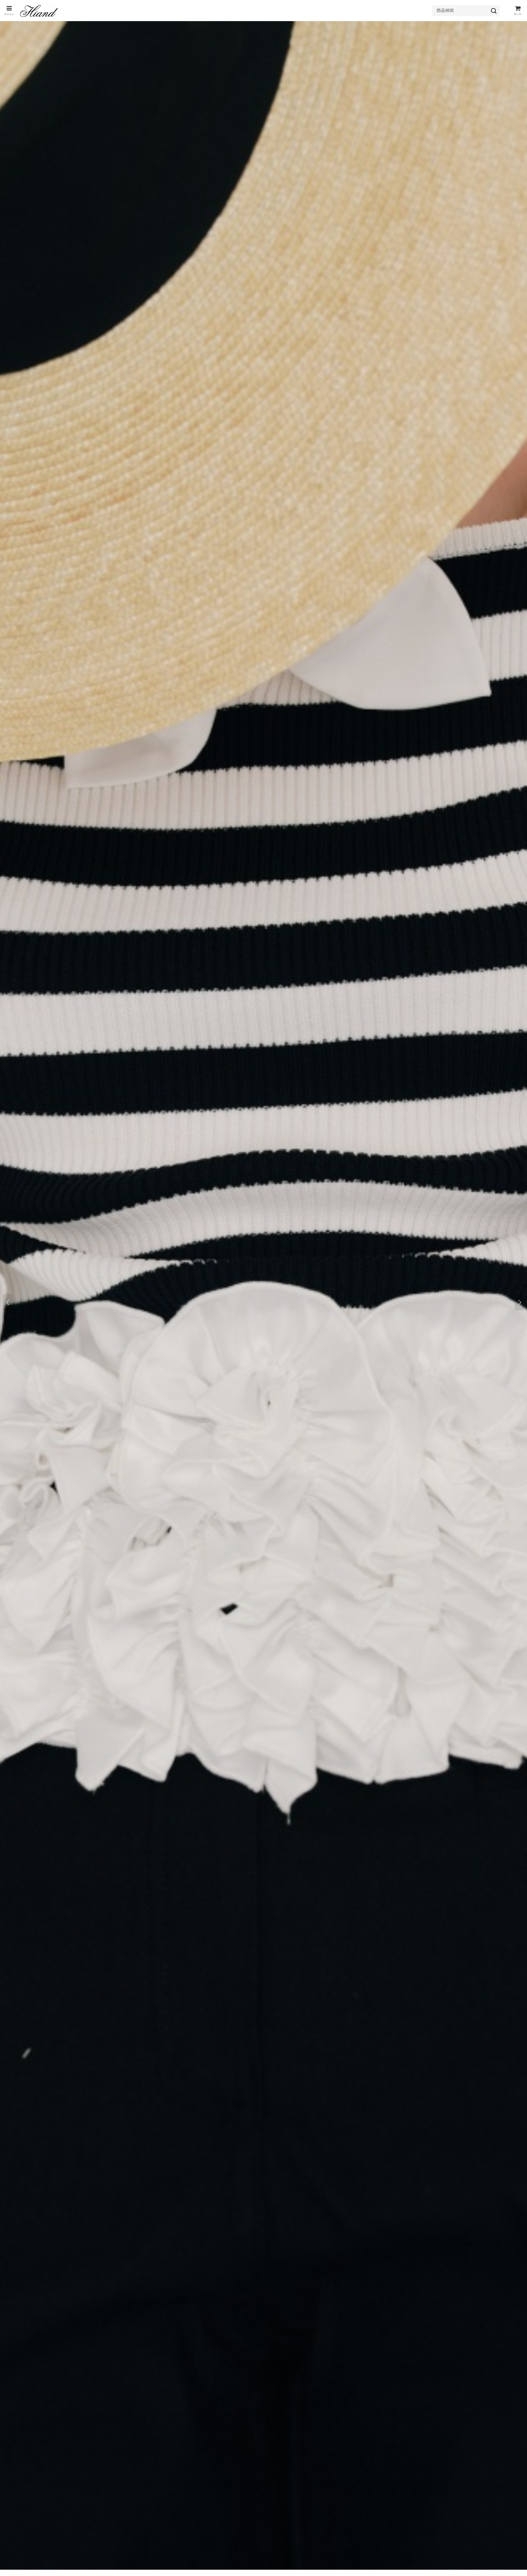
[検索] (494, 11)
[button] (9, 11)
